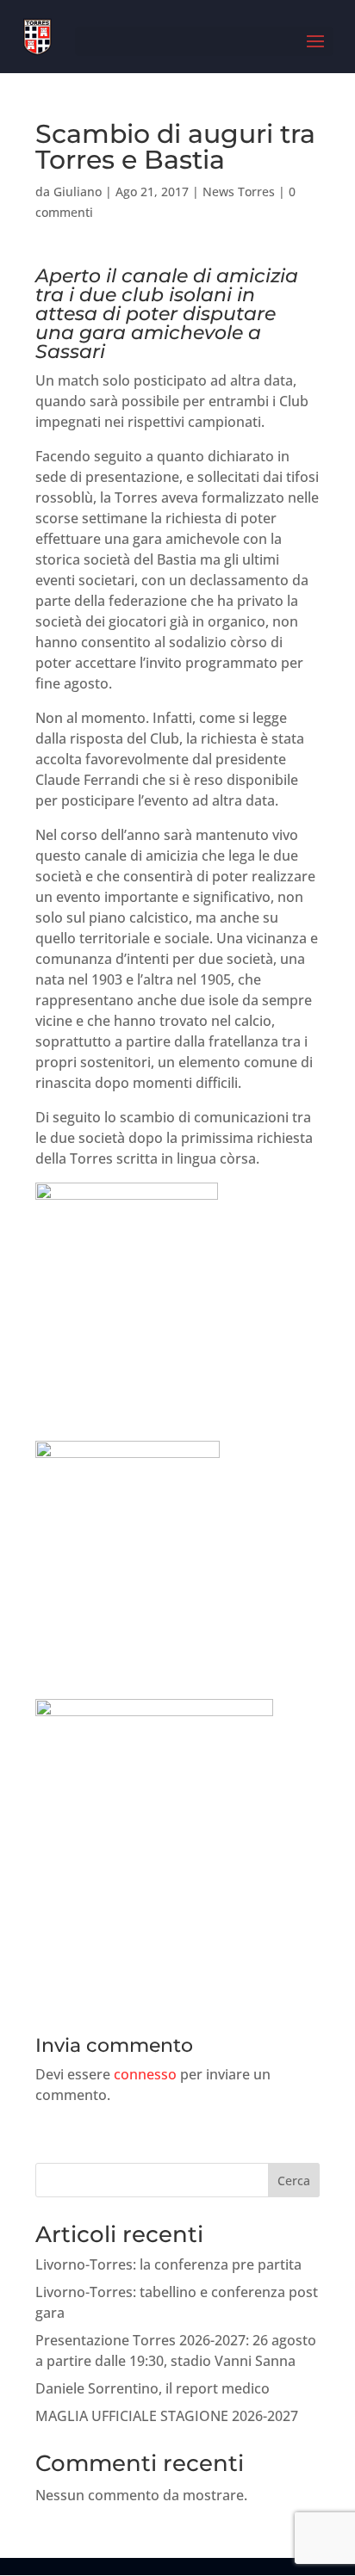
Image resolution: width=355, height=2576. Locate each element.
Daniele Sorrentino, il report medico (153, 2388)
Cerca (294, 2181)
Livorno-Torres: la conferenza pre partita (168, 2264)
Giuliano (78, 192)
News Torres (239, 192)
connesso (145, 2074)
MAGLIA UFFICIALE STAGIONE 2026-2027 (167, 2416)
